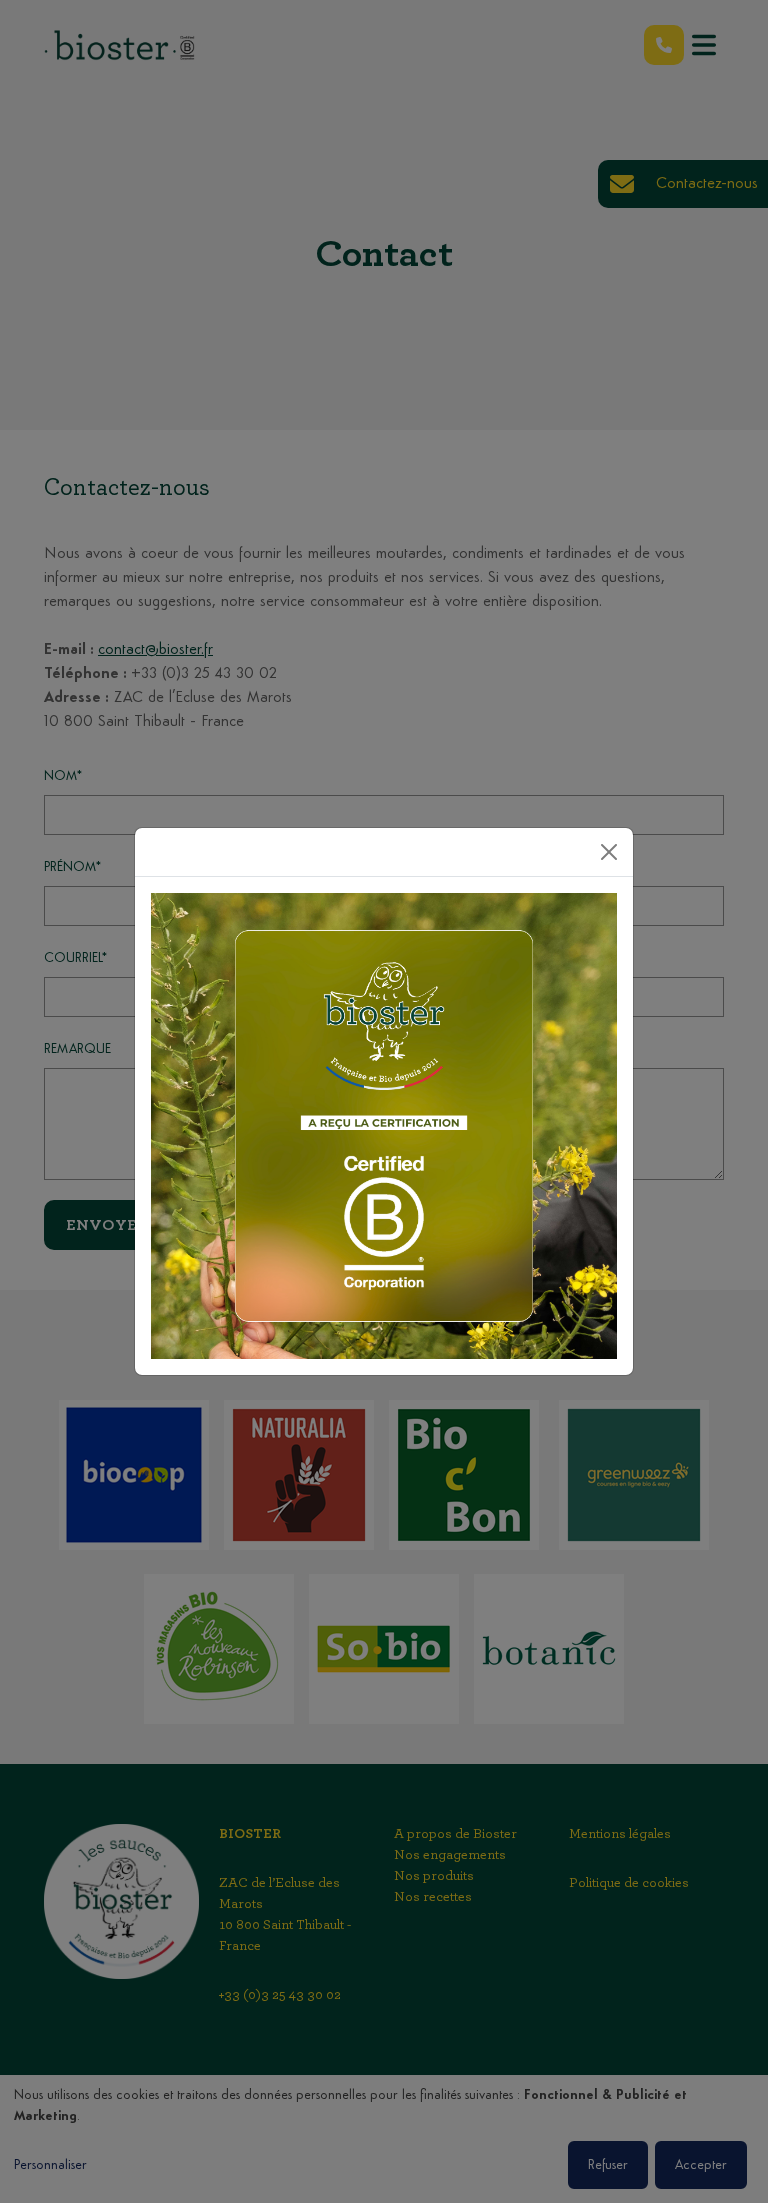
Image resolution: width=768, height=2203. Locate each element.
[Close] (609, 852)
